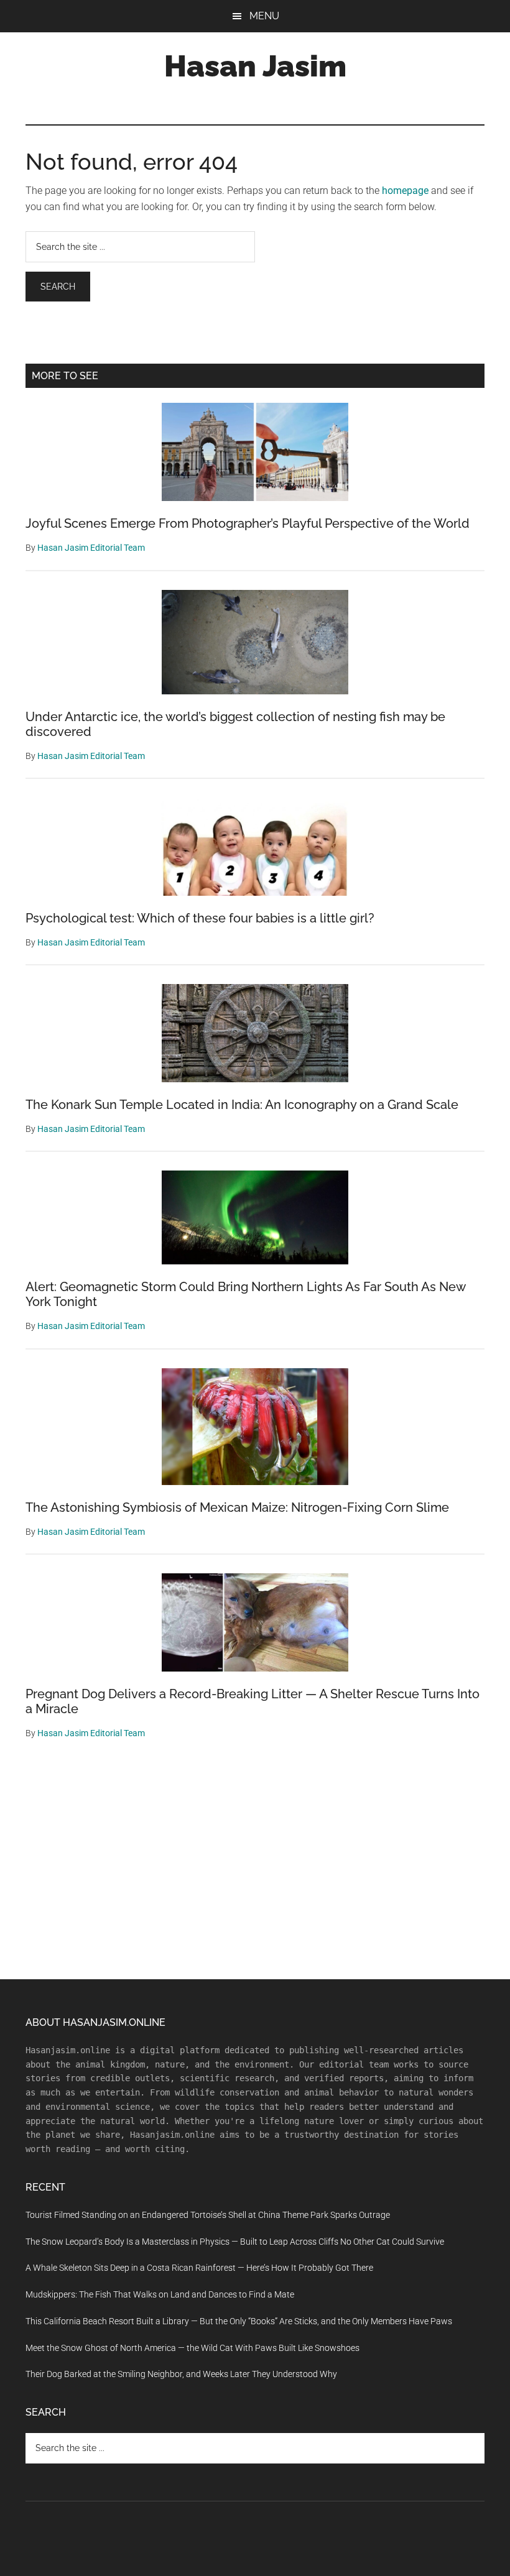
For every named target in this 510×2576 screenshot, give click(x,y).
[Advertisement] (255, 1867)
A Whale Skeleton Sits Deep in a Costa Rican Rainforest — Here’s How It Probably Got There (199, 2268)
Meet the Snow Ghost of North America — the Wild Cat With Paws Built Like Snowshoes (192, 2348)
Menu (264, 16)
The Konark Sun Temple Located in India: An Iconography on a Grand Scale (242, 1105)
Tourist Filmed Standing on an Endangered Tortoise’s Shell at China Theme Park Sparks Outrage (208, 2215)
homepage (405, 191)
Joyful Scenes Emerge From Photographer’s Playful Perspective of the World (248, 523)
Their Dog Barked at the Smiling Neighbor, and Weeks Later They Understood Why (181, 2374)
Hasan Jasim (255, 66)
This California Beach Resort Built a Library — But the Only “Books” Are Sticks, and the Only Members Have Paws (239, 2321)
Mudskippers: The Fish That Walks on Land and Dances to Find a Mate (160, 2294)
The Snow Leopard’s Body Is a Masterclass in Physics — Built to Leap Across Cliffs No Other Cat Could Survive (235, 2242)
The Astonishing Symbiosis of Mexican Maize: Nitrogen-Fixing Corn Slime (237, 1507)
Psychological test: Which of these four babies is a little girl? (200, 918)
